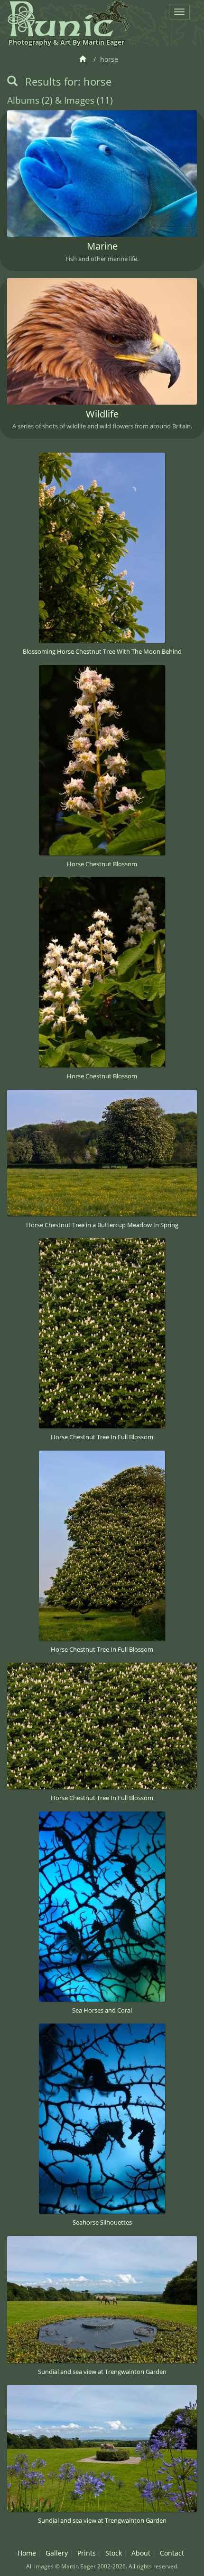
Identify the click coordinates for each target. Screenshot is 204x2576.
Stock (114, 2553)
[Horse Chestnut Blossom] (102, 760)
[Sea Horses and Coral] (102, 1907)
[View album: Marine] (102, 174)
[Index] (84, 59)
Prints (87, 2553)
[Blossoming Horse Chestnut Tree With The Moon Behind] (102, 548)
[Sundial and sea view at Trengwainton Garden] (102, 2300)
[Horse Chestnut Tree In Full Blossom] (102, 1333)
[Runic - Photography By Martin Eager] (68, 18)
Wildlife (102, 414)
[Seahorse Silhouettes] (102, 2119)
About (141, 2553)
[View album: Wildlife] (102, 341)
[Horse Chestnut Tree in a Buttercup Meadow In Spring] (102, 1153)
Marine (102, 246)
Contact (172, 2553)
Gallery (57, 2553)
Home (27, 2553)
